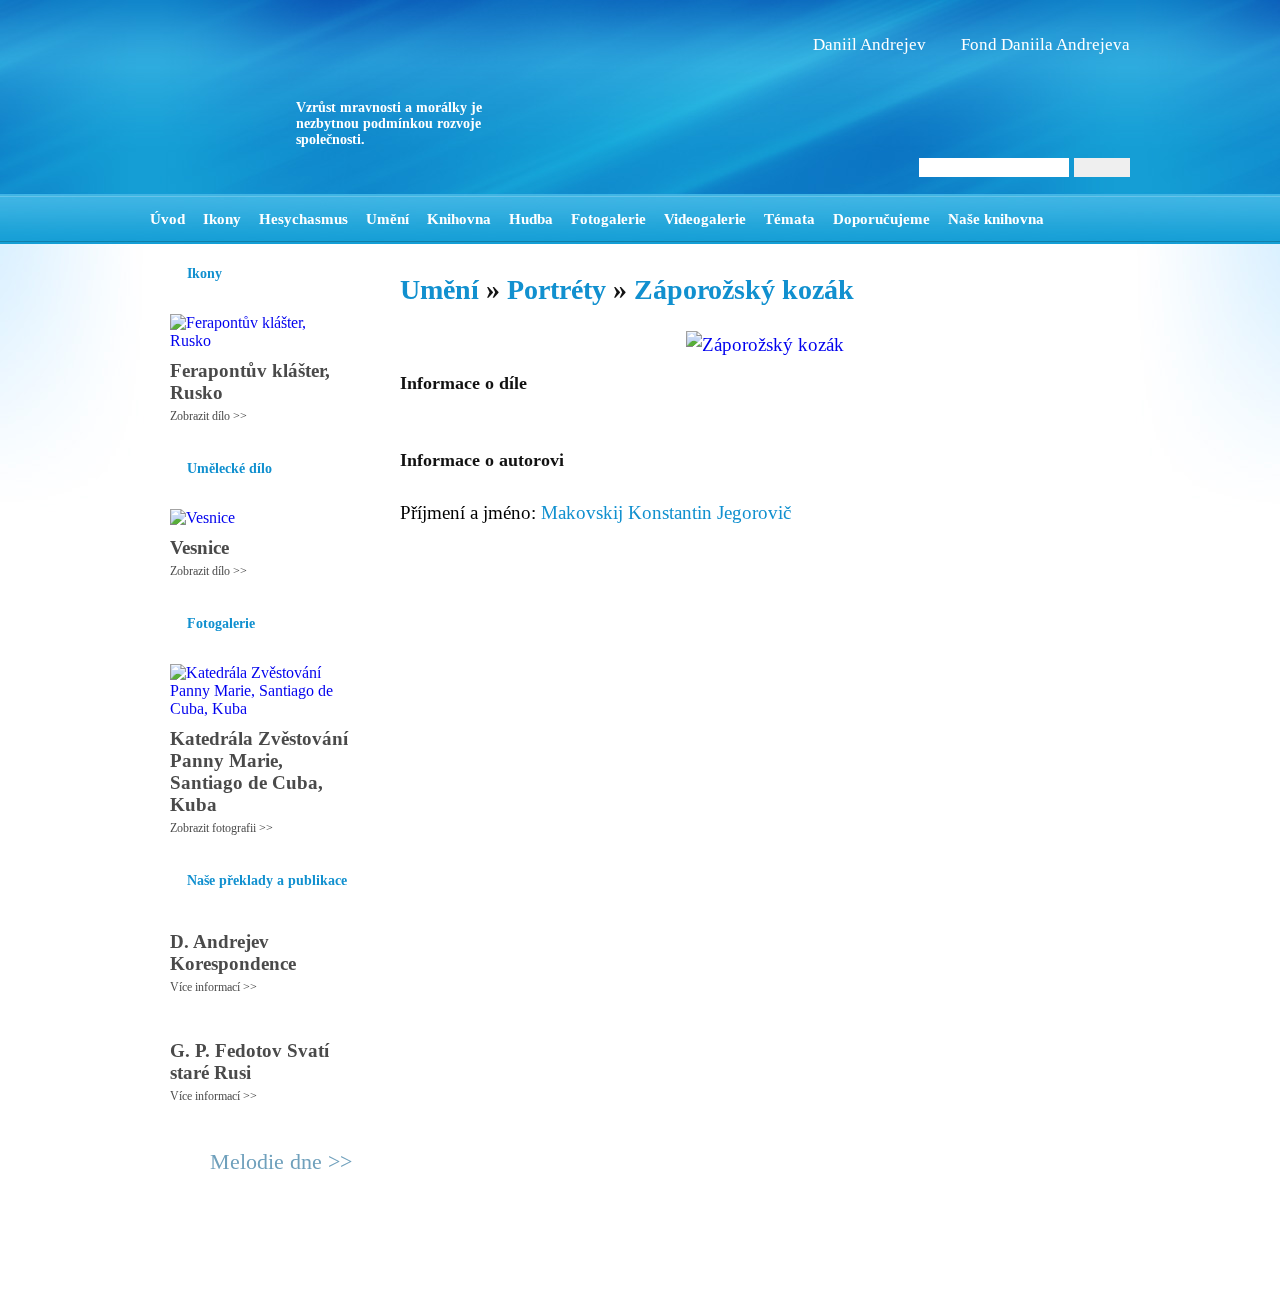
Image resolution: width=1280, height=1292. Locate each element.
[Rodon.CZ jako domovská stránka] (1082, 219)
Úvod (167, 219)
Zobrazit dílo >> (208, 416)
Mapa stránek (524, 1268)
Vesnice (199, 547)
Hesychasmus (303, 219)
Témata (789, 219)
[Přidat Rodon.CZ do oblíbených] (1112, 219)
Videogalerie (705, 219)
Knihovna (459, 219)
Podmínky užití (436, 1268)
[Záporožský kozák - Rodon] (275, 97)
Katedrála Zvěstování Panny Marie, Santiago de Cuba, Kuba (259, 771)
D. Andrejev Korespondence (233, 952)
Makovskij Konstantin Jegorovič (666, 512)
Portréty (556, 289)
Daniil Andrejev (869, 44)
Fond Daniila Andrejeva (1045, 44)
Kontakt (595, 1268)
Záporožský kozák (744, 289)
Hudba (531, 219)
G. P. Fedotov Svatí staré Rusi (249, 1061)
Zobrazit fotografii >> (221, 828)
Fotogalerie (608, 219)
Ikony (222, 219)
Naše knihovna (996, 219)
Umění (387, 219)
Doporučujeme (881, 219)
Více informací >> (213, 987)
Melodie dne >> (281, 1161)
